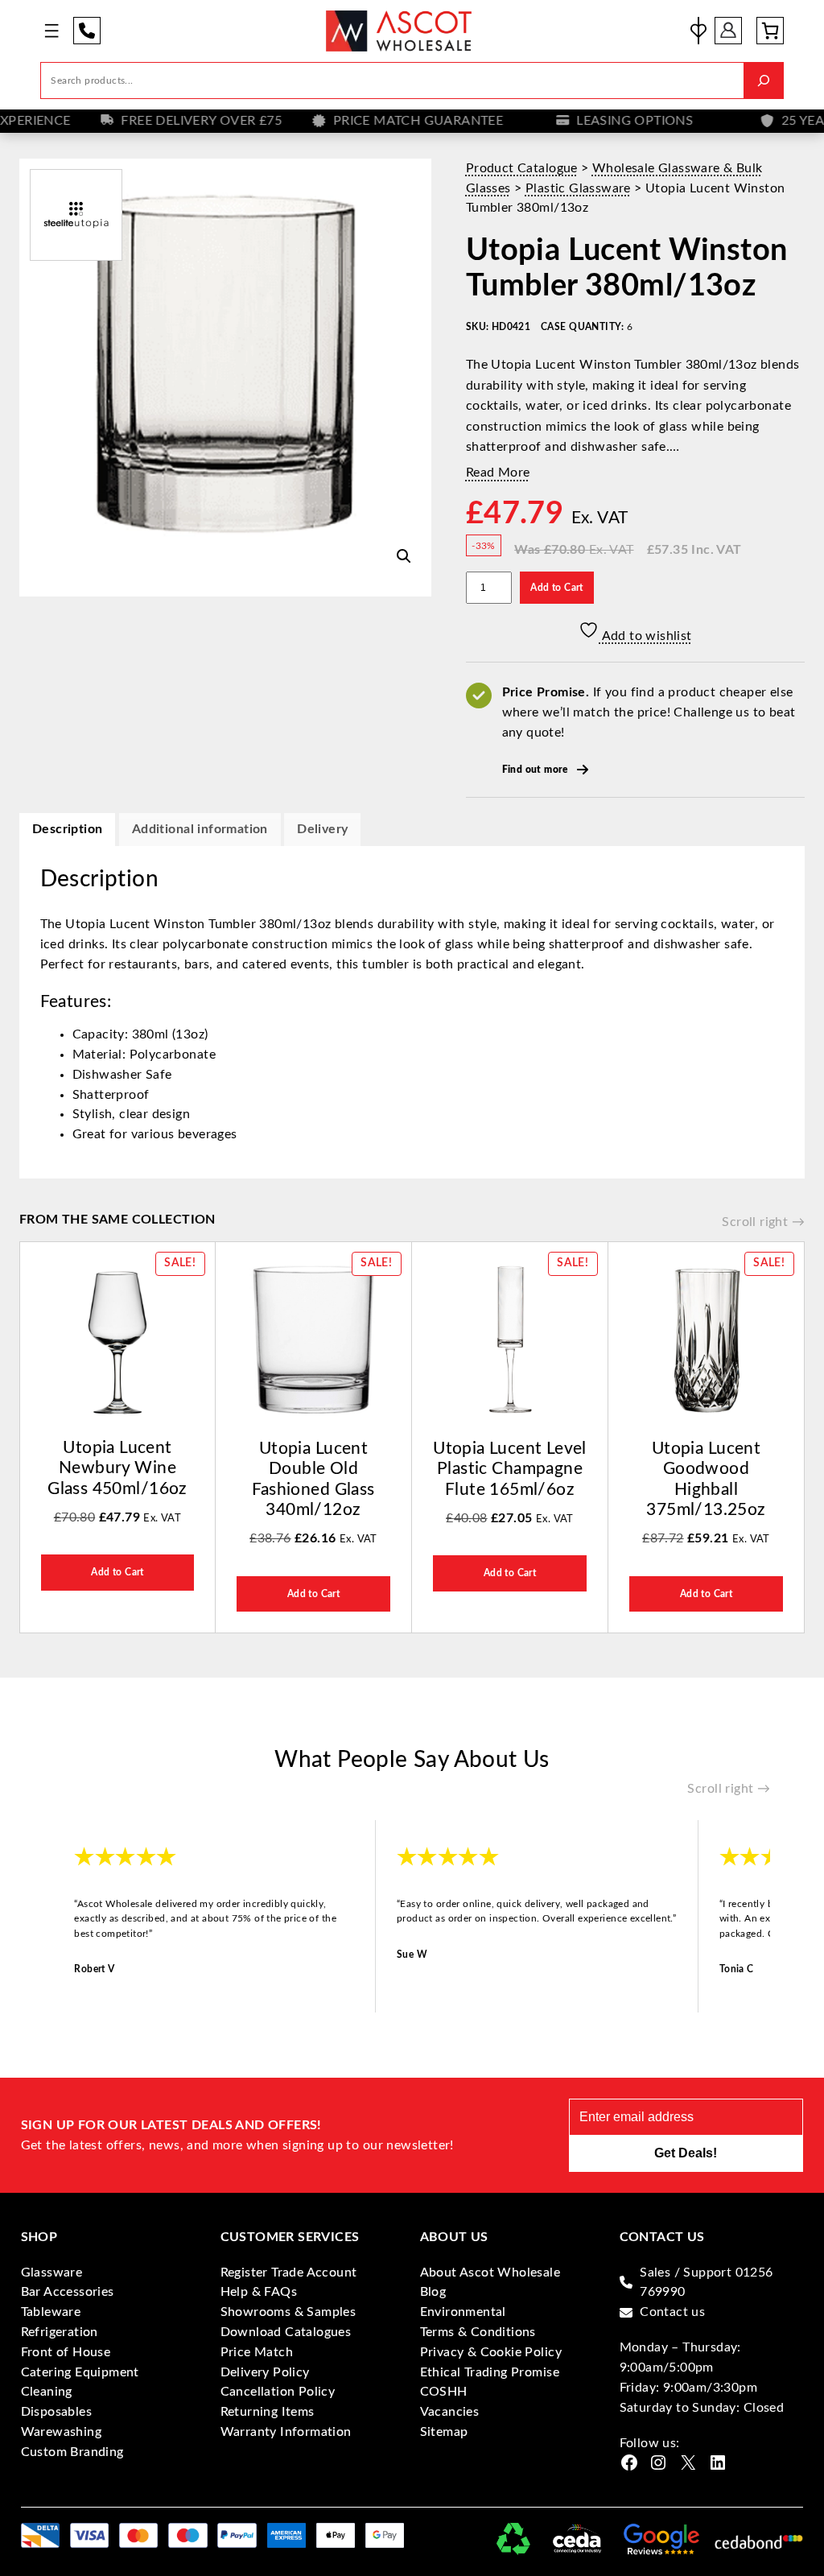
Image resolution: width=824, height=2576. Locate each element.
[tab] (322, 830)
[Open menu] (51, 31)
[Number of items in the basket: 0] (770, 31)
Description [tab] (67, 829)
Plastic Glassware (578, 188)
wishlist (698, 31)
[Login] (728, 31)
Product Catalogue (522, 168)
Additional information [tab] (200, 829)
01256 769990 (87, 31)
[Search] (764, 80)
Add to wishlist (645, 636)
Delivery (322, 829)
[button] (404, 556)
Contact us (672, 2312)
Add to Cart (556, 588)
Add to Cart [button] (117, 1572)
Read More (498, 473)
